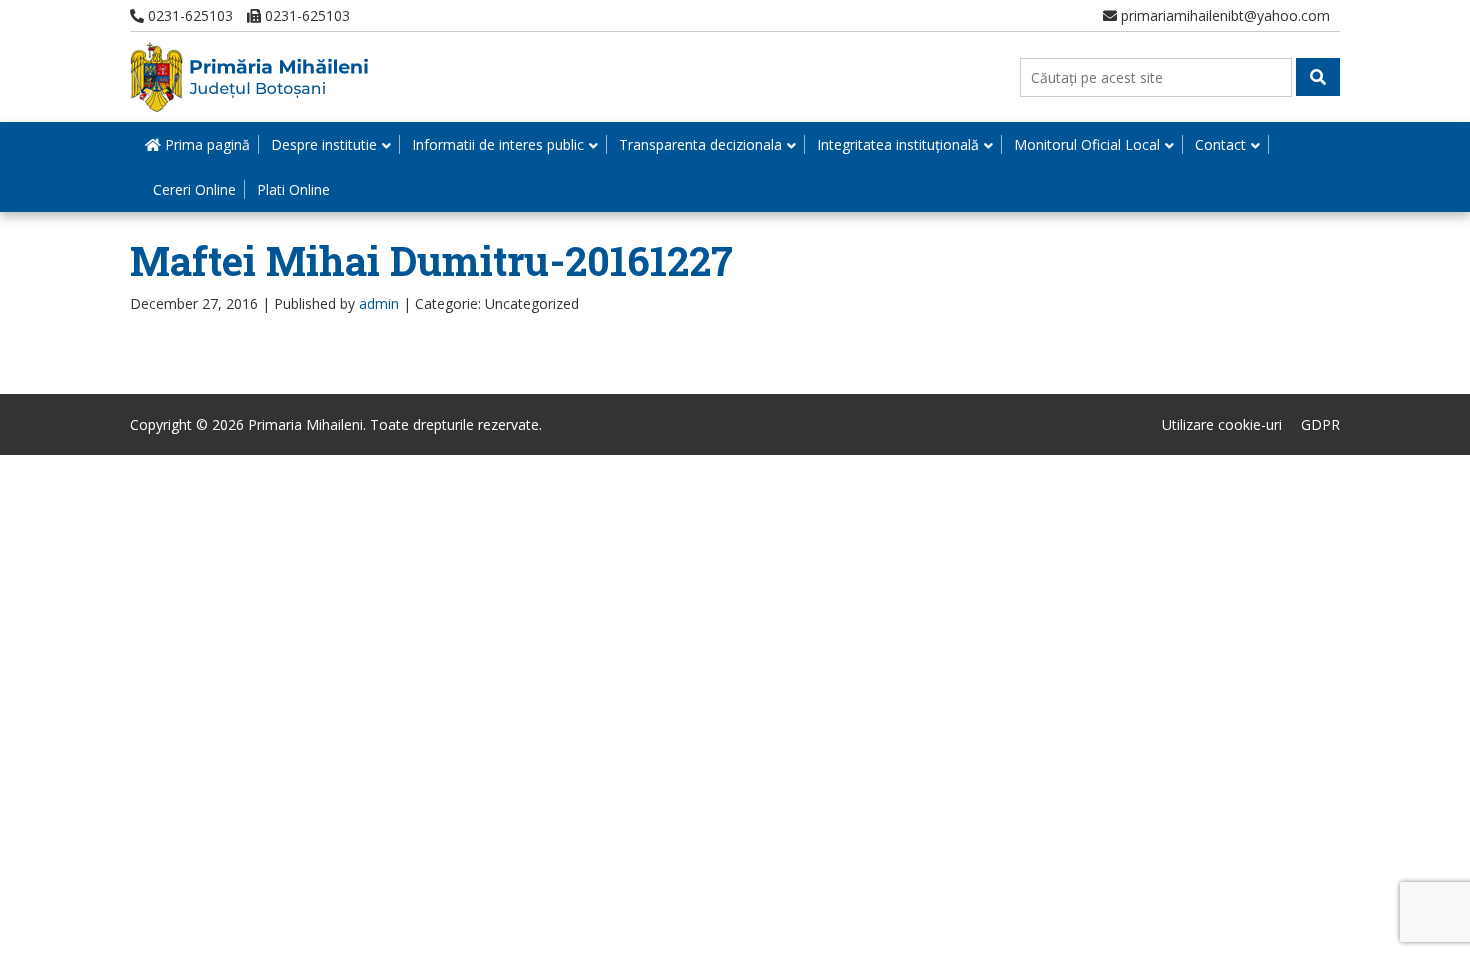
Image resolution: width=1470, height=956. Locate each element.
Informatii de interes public (498, 144)
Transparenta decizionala (700, 144)
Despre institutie (324, 144)
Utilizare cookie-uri (1222, 424)
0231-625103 (188, 15)
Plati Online (293, 189)
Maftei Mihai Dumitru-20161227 (431, 260)
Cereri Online (194, 189)
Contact (1220, 144)
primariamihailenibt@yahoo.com (1223, 15)
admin (379, 303)
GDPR (1320, 424)
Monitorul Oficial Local (1087, 144)
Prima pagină (205, 144)
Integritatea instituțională (898, 144)
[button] (1318, 77)
